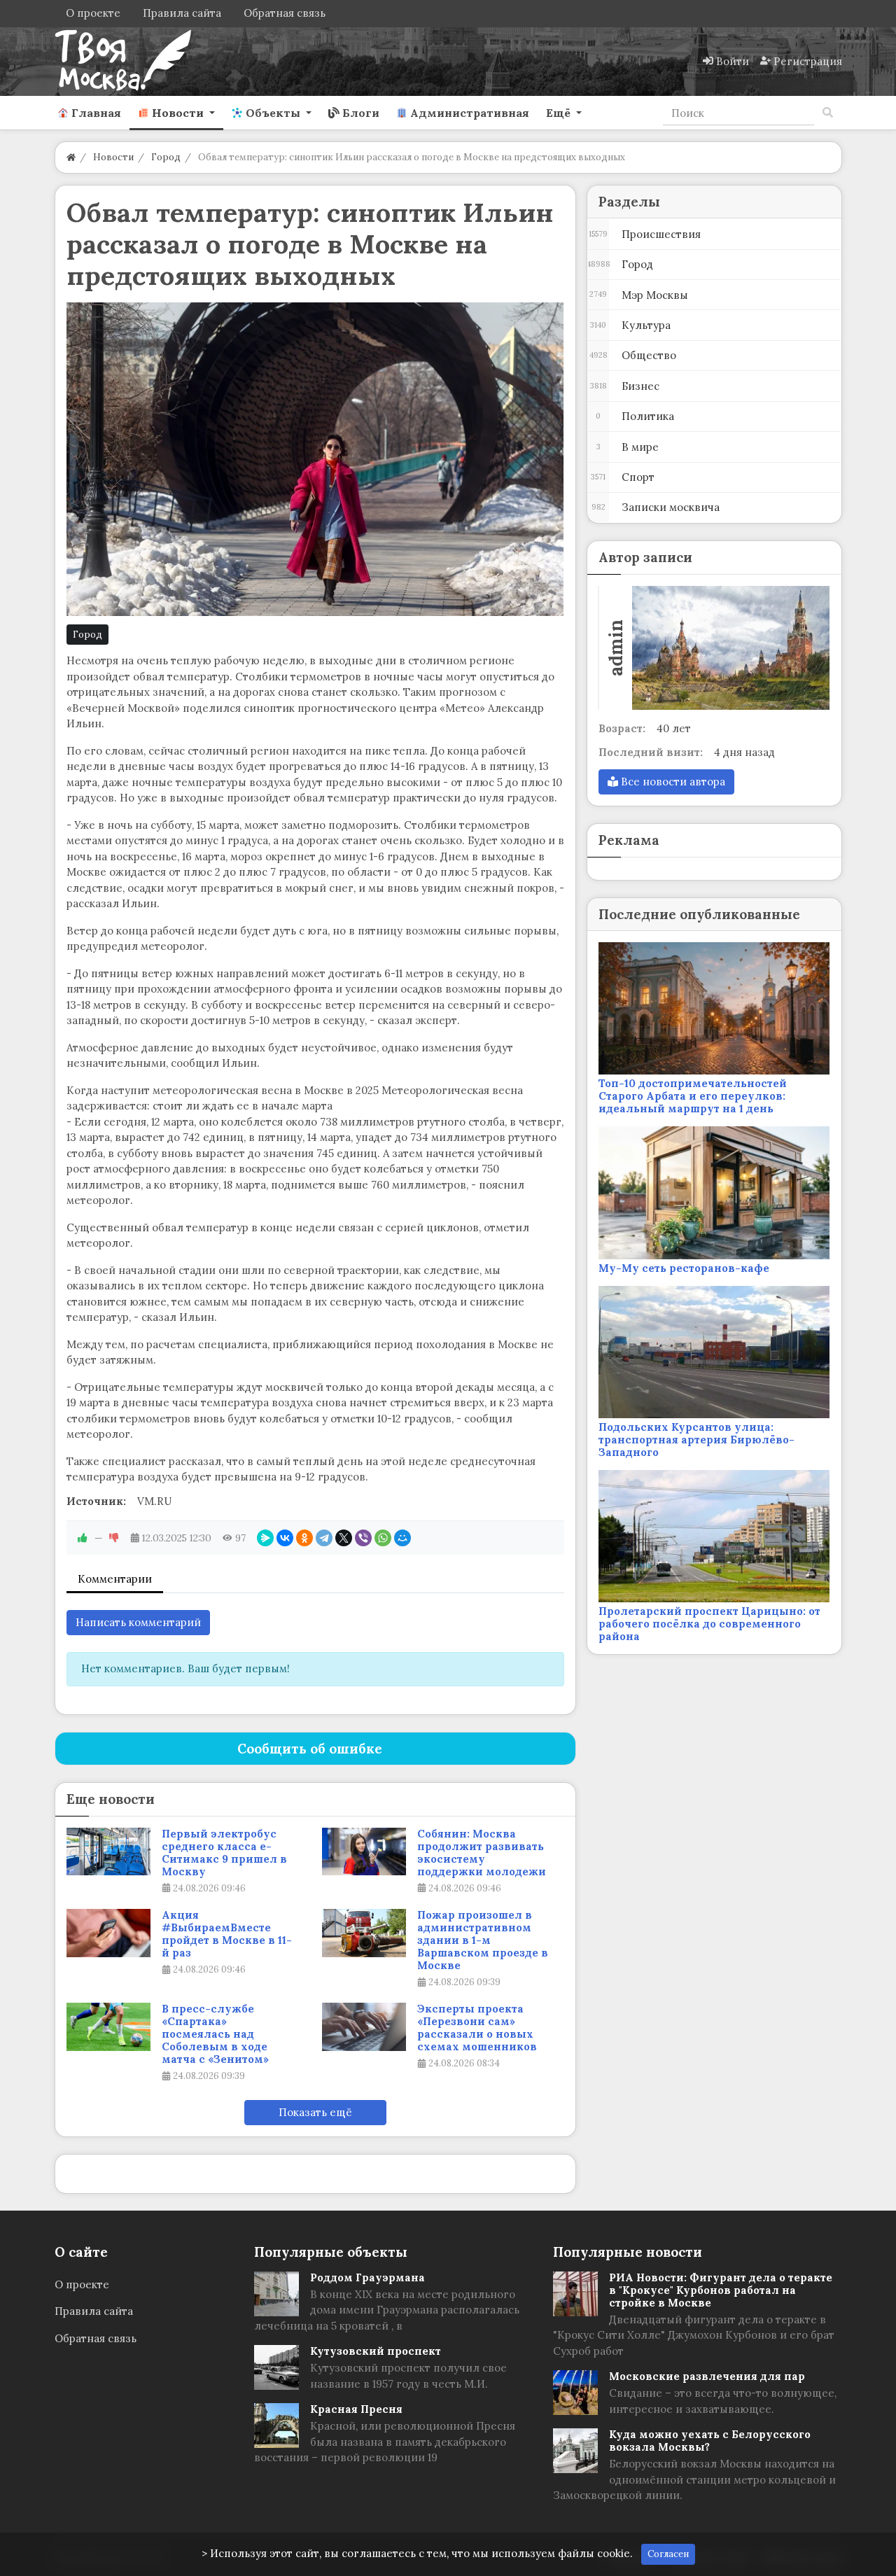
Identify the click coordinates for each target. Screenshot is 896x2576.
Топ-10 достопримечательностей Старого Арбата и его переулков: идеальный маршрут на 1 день (693, 1096)
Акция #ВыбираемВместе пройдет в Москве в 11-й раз (227, 1934)
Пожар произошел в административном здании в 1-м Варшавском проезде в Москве (483, 1940)
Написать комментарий (138, 1622)
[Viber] (363, 1538)
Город (87, 635)
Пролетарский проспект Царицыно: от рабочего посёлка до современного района (709, 1624)
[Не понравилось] (114, 1538)
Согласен (668, 2554)
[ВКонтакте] (285, 1538)
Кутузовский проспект (376, 2351)
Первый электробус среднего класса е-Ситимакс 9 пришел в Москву (224, 1853)
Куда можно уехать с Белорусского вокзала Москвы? (710, 2441)
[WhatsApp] (383, 1538)
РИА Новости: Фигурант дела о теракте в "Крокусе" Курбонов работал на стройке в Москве (721, 2290)
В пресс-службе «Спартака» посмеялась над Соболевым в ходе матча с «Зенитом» (215, 2034)
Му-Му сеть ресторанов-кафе (684, 1268)
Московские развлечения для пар (707, 2376)
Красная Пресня (356, 2409)
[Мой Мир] (402, 1538)
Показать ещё (315, 2112)
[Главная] (71, 157)
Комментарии (115, 1579)
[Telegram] (324, 1538)
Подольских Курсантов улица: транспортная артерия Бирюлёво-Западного (696, 1440)
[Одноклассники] (304, 1538)
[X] (344, 1538)
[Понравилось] (83, 1538)
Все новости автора (672, 782)
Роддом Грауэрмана (367, 2277)
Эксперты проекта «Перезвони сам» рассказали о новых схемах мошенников (477, 2028)
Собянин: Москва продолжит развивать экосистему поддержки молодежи (482, 1853)
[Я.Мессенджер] (265, 1538)
